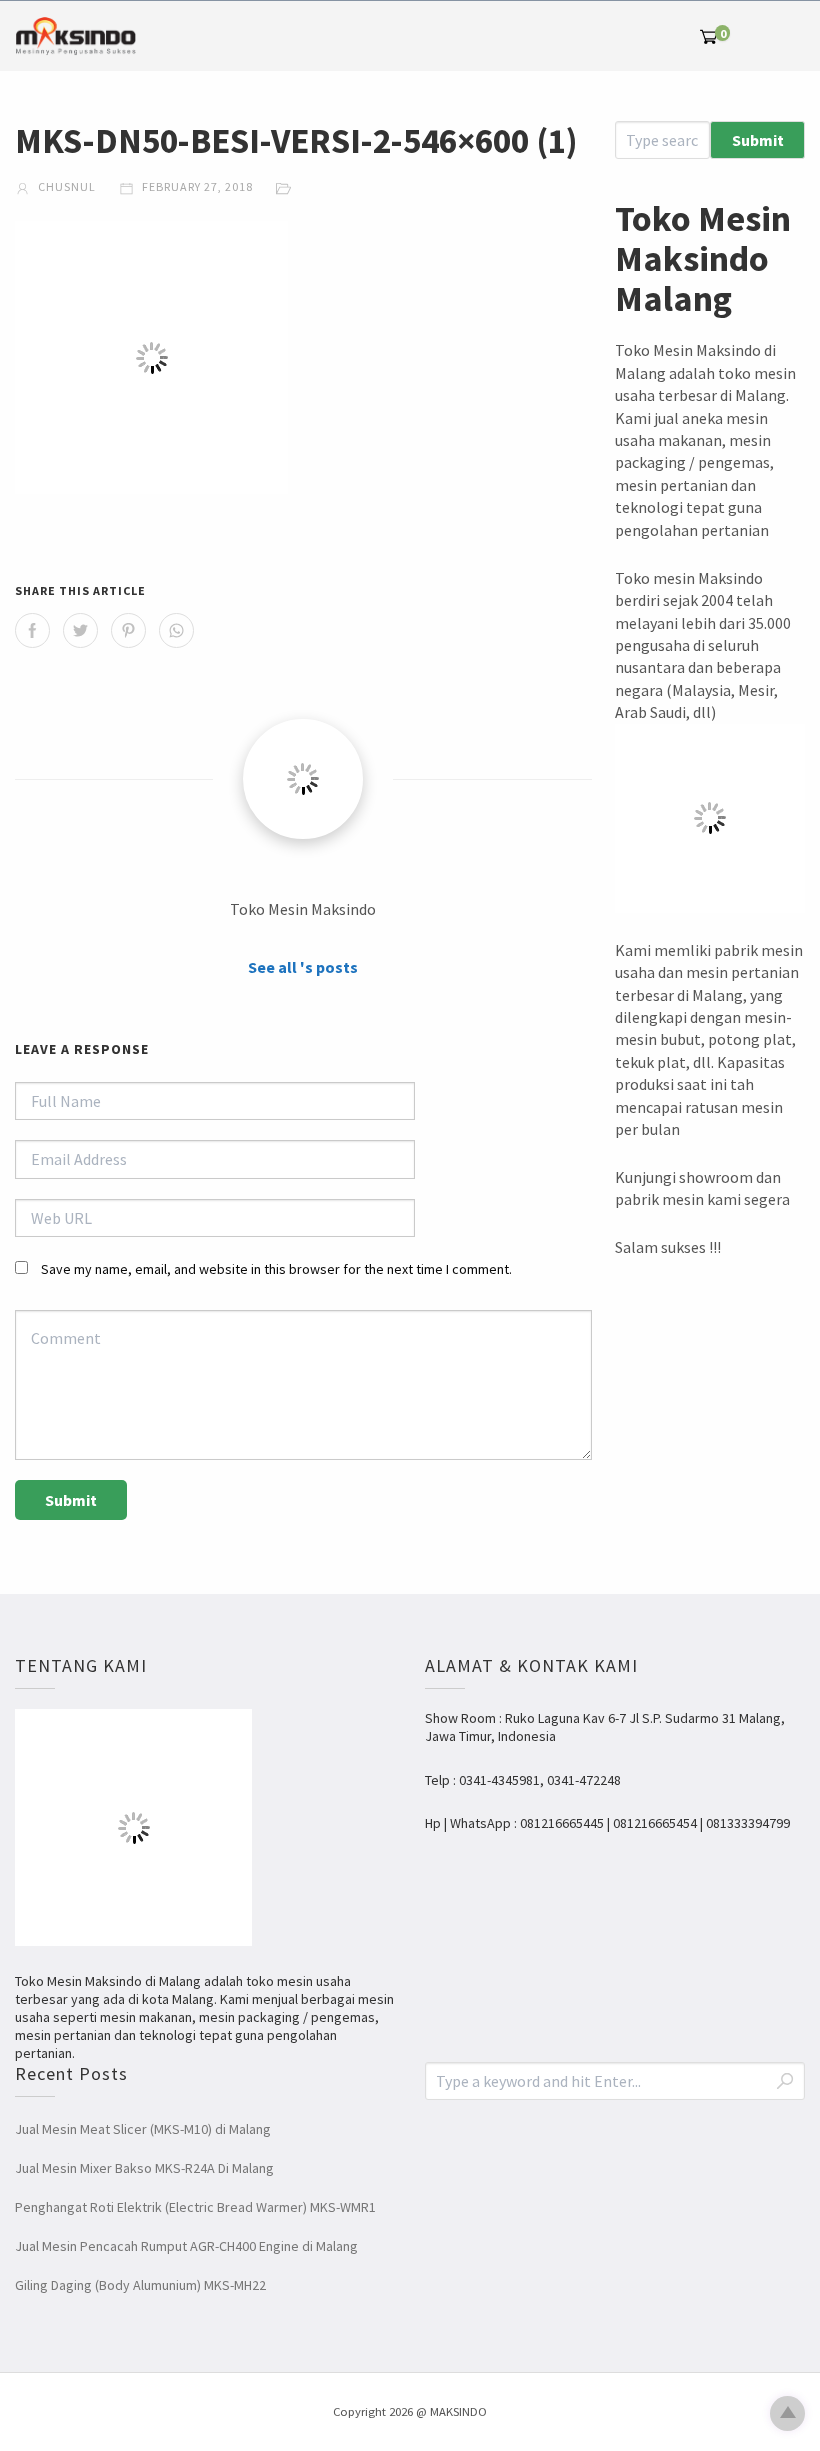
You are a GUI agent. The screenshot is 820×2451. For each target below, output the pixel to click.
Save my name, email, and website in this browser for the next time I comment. (276, 1269)
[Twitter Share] (80, 630)
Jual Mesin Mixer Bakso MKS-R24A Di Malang (144, 2168)
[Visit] (303, 779)
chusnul (65, 186)
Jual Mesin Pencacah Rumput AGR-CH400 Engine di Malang (186, 2246)
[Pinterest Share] (128, 630)
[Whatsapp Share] (176, 630)
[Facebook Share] (32, 630)
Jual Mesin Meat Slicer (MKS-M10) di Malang (143, 2129)
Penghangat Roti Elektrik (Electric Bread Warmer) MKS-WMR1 (195, 2207)
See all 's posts (303, 967)
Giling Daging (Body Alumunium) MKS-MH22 (140, 2285)
